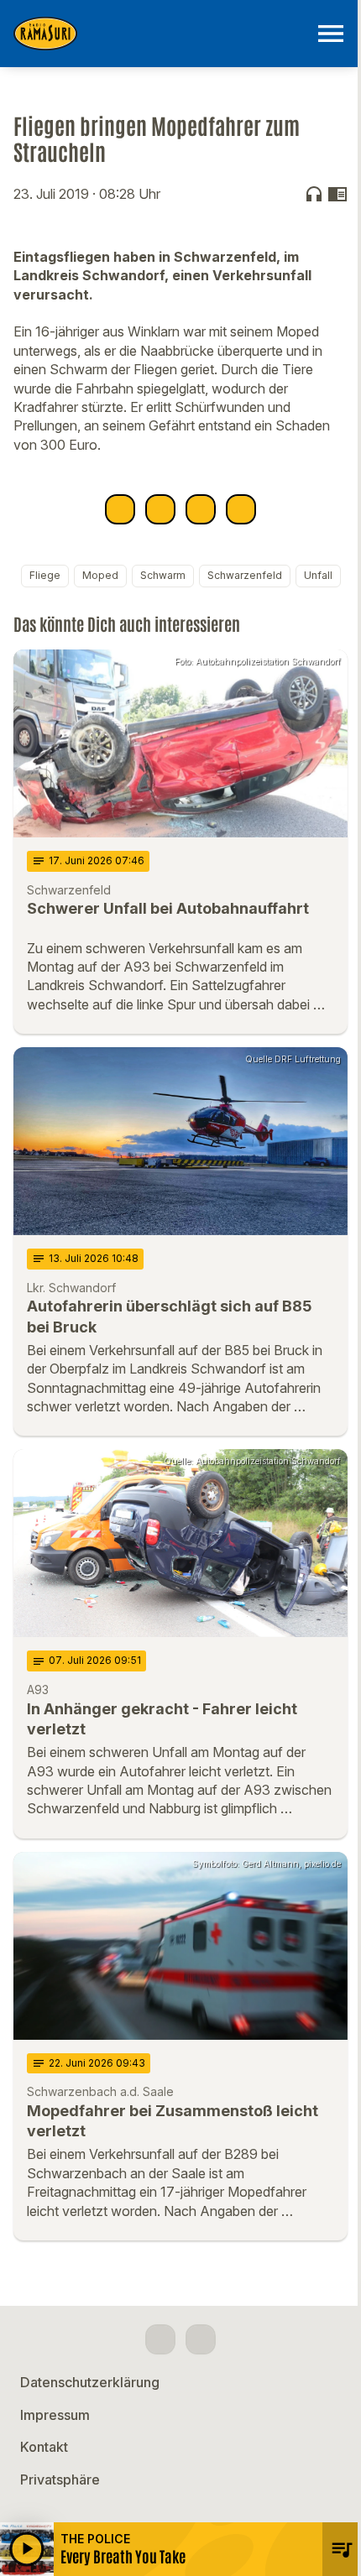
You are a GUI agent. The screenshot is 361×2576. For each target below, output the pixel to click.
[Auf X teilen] (160, 509)
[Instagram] (201, 2339)
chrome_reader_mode (337, 194)
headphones (314, 194)
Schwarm (163, 575)
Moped (100, 575)
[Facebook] (160, 2339)
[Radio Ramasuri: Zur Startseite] (160, 34)
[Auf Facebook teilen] (120, 509)
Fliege (45, 575)
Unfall (318, 575)
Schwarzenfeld (245, 575)
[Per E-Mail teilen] (241, 509)
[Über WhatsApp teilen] (201, 509)
